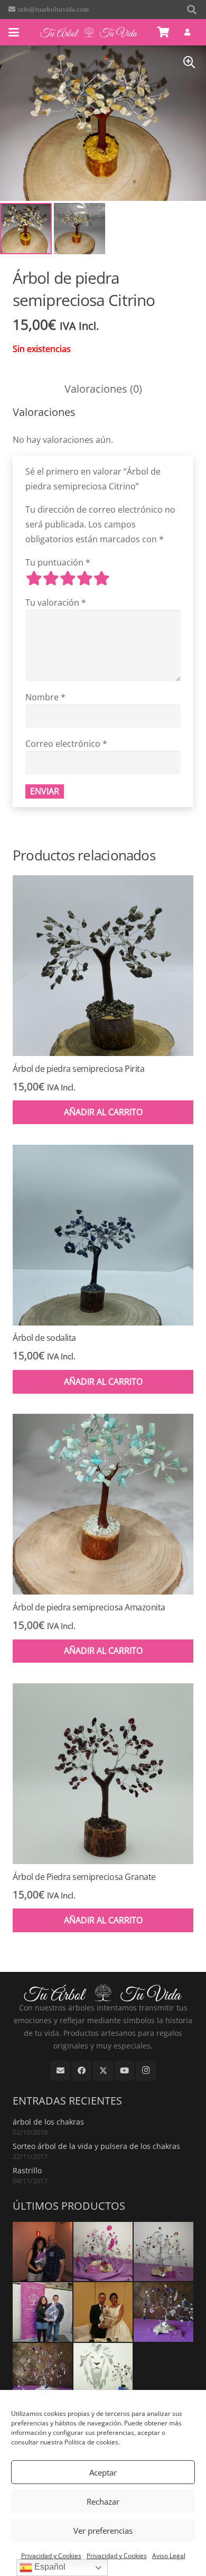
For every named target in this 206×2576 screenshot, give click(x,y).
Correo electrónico (66, 744)
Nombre (45, 697)
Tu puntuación (58, 562)
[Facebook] (82, 2071)
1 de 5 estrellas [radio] (34, 578)
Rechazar (103, 2501)
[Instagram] (146, 2071)
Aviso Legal (169, 2556)
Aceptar (103, 2472)
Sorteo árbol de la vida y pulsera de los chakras (96, 2146)
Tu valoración (56, 603)
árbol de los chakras (48, 2122)
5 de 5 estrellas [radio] (101, 578)
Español (49, 2567)
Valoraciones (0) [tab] (103, 389)
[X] (103, 2071)
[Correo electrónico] (60, 2071)
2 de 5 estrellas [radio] (51, 578)
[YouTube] (125, 2071)
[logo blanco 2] (89, 32)
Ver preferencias (103, 2531)
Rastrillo (27, 2170)
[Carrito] (164, 32)
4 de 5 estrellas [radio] (85, 578)
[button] (192, 10)
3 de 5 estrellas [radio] (68, 578)
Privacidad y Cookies (51, 2556)
